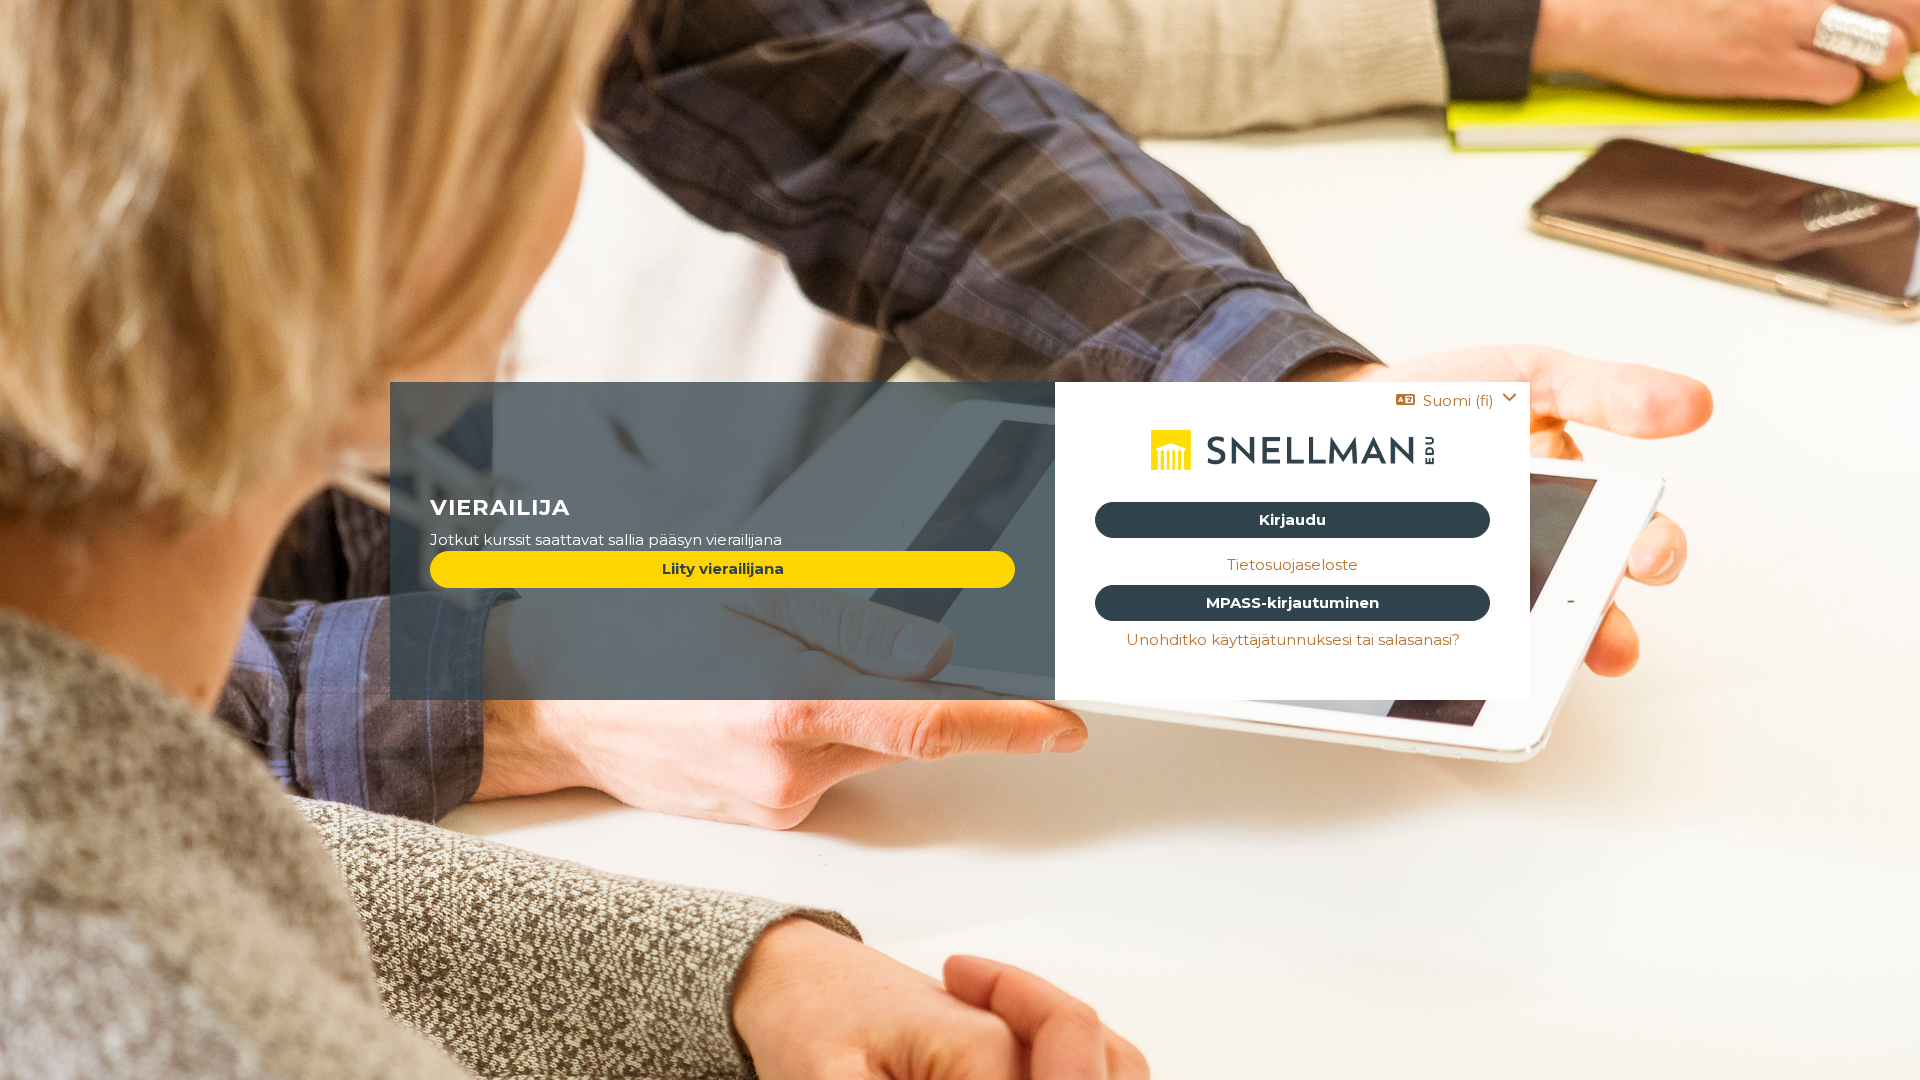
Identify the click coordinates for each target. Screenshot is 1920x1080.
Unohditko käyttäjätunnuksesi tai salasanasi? (1293, 639)
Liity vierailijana (723, 568)
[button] (1456, 400)
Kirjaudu (1292, 519)
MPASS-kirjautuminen (1292, 602)
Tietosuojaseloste (1292, 564)
